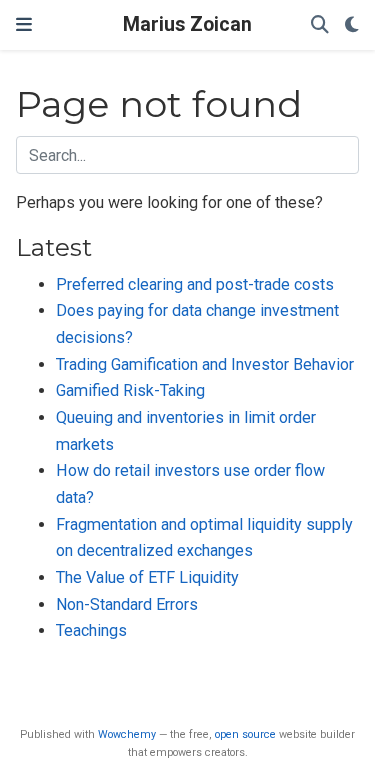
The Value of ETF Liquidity (147, 577)
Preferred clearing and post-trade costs (195, 284)
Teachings (91, 630)
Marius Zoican (187, 24)
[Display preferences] (352, 25)
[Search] (320, 25)
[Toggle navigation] (24, 25)
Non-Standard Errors (127, 604)
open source (245, 734)
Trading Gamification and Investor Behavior (205, 364)
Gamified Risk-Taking (130, 390)
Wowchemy (127, 734)
